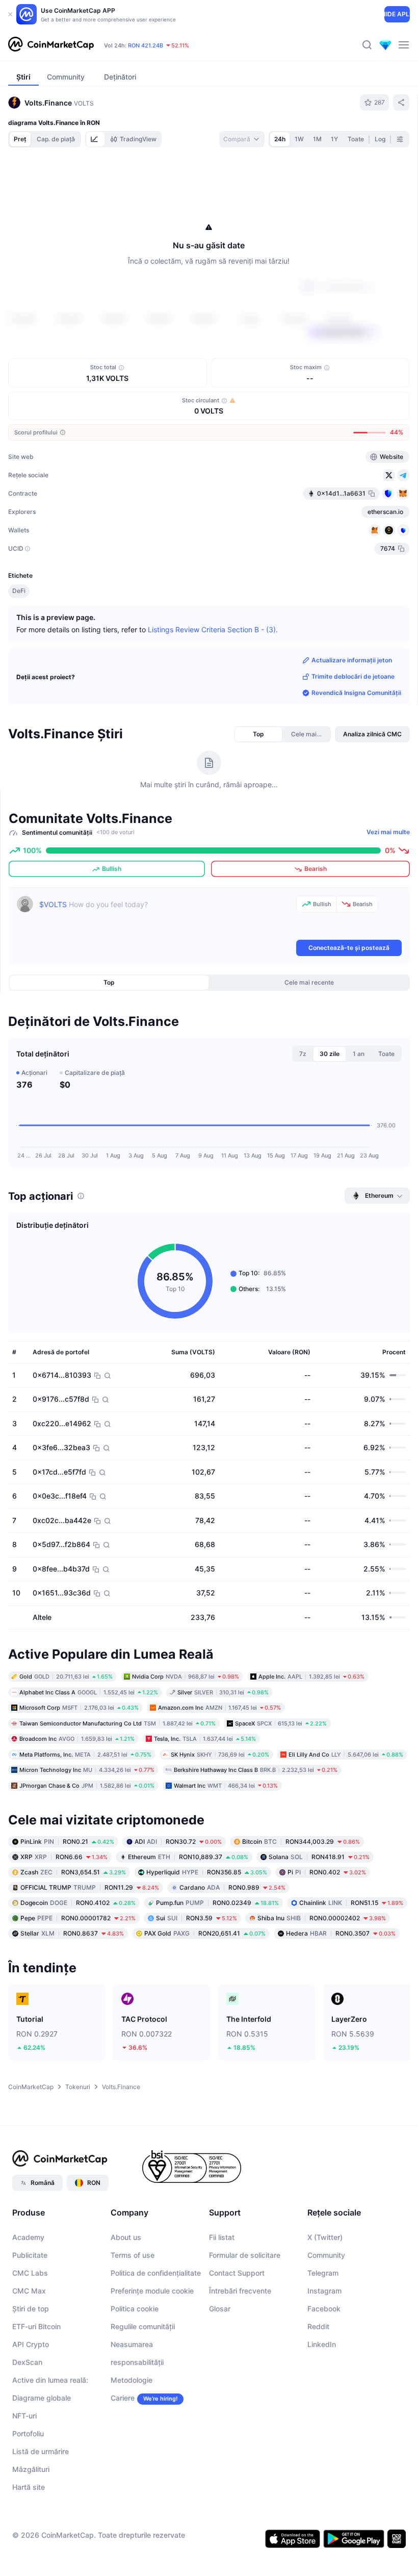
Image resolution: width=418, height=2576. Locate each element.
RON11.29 (90, 1887)
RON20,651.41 (205, 1933)
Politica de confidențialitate (156, 2273)
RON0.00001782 (78, 1918)
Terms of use (133, 2255)
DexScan (27, 2362)
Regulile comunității (143, 2326)
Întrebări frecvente (240, 2291)
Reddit (318, 2326)
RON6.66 (64, 1857)
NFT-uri (24, 2416)
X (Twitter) (325, 2237)
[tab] (95, 139)
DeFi (19, 591)
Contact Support (237, 2273)
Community (326, 2255)
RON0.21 (67, 1841)
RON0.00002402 (322, 1918)
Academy (28, 2237)
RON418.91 (319, 1857)
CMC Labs (30, 2273)
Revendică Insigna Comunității (356, 693)
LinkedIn (322, 2344)
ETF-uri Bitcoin (36, 2326)
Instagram (324, 2291)
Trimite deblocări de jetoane (353, 676)
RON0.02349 (217, 1903)
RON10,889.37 (188, 1857)
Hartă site (29, 2487)
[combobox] (242, 139)
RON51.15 (351, 1903)
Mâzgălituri (31, 2469)
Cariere (123, 2398)
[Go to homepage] (51, 45)
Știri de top (31, 2309)
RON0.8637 (72, 1933)
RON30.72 (178, 1841)
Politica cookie (135, 2309)
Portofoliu (28, 2433)
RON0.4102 (78, 1903)
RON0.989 (232, 1887)
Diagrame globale (42, 2398)
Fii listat (222, 2237)
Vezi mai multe (388, 832)
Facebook (324, 2309)
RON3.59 (197, 1918)
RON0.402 (327, 1872)
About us (126, 2237)
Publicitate (30, 2255)
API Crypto (31, 2344)
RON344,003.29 (301, 1841)
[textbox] (166, 917)
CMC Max (29, 2291)
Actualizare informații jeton (352, 660)
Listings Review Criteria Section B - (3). (213, 629)
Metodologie (132, 2380)
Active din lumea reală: (50, 2380)
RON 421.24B (146, 45)
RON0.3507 (341, 1933)
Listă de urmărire (41, 2451)
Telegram (323, 2273)
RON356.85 (207, 1872)
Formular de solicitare (245, 2255)
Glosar (220, 2309)
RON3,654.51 (73, 1872)
